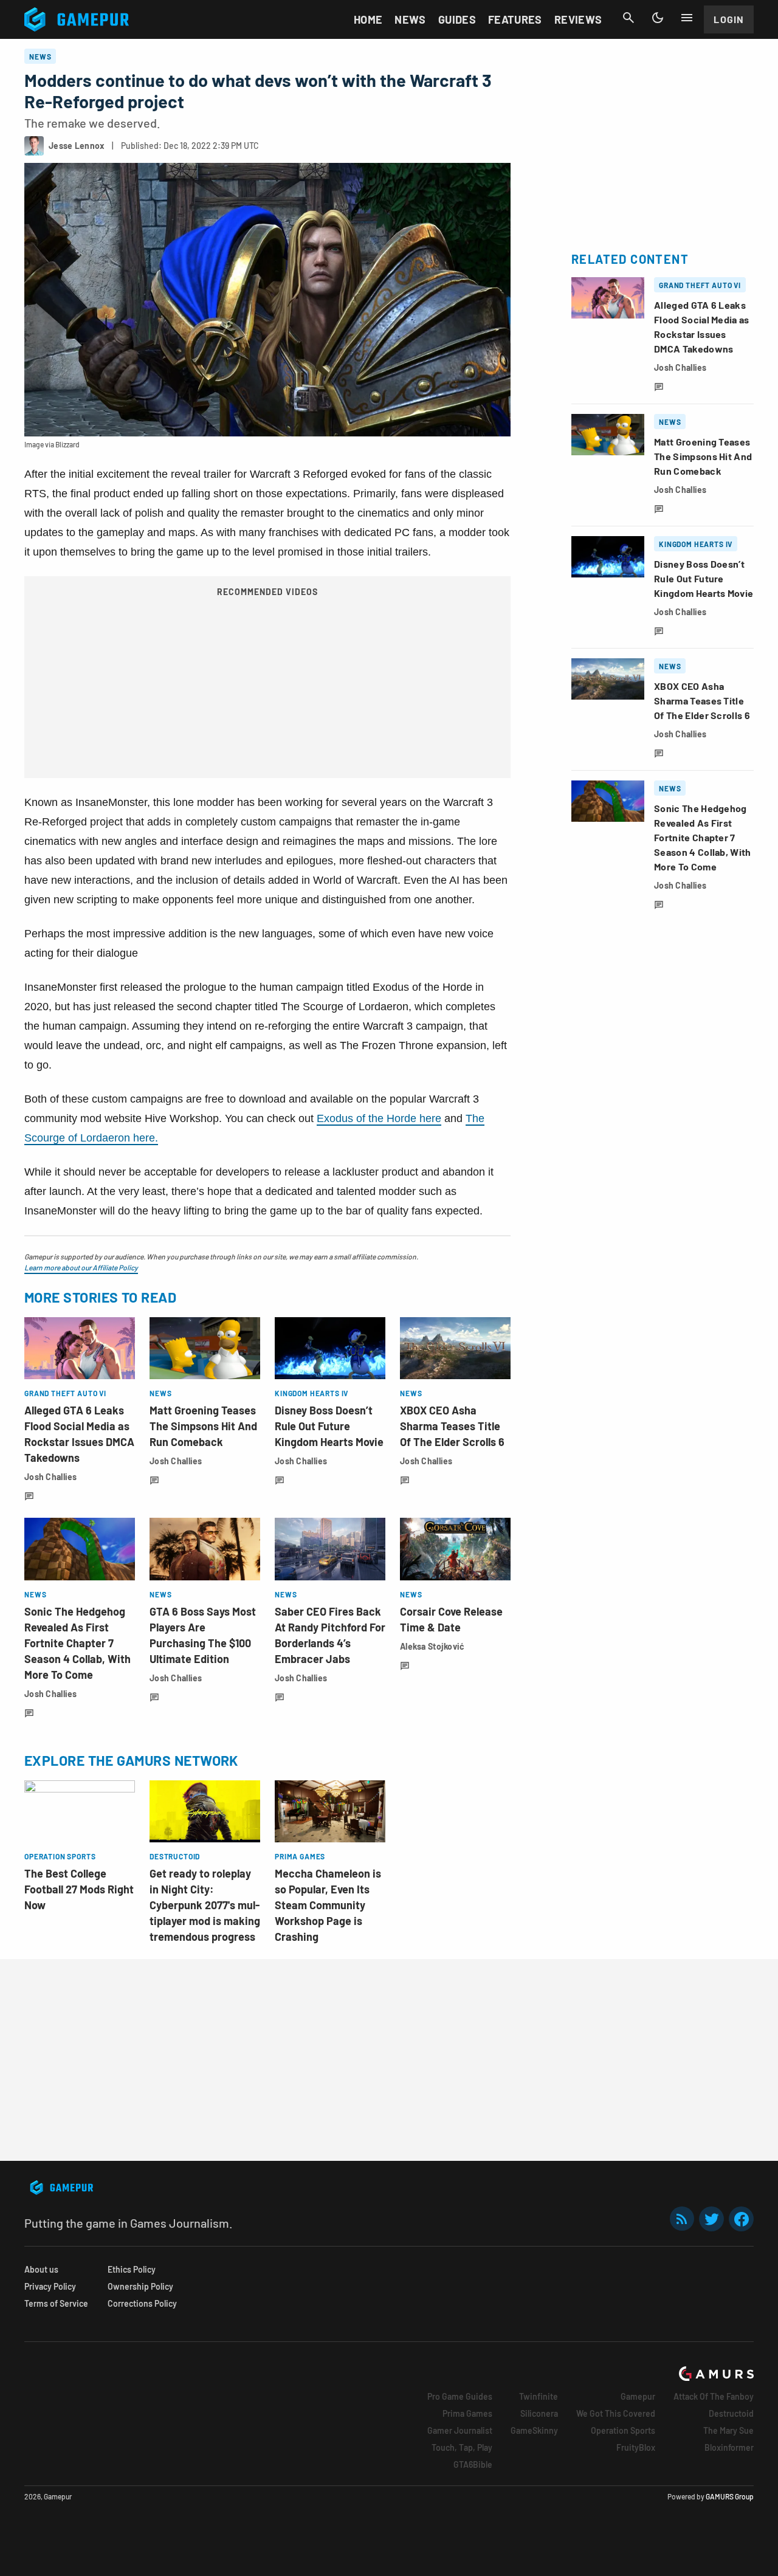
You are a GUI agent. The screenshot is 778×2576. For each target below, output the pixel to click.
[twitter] (712, 2219)
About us (41, 2269)
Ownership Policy (140, 2286)
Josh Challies (51, 1477)
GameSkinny (534, 2430)
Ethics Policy (132, 2269)
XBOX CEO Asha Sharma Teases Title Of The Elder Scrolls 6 (452, 1426)
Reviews (578, 19)
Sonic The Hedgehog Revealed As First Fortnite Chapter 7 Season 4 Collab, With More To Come (77, 1643)
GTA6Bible (473, 2464)
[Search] (628, 18)
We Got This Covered (616, 2413)
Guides (457, 19)
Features (515, 19)
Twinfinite (539, 2396)
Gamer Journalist (460, 2430)
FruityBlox (636, 2447)
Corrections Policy (142, 2303)
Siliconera (539, 2413)
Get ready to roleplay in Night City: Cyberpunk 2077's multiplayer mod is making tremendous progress (205, 1905)
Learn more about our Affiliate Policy (81, 1267)
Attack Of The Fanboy (714, 2396)
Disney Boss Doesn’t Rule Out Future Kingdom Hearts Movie (329, 1426)
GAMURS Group (730, 2496)
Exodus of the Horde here (379, 1118)
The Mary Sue (728, 2430)
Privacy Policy (50, 2286)
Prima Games (467, 2413)
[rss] (682, 2219)
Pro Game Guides (460, 2396)
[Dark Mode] (658, 18)
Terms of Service (56, 2303)
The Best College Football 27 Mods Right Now (79, 1889)
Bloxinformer (729, 2447)
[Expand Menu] (687, 18)
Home (368, 19)
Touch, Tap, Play (462, 2447)
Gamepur (638, 2396)
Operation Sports (623, 2430)
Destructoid (731, 2413)
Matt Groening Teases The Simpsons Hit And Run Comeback (203, 1426)
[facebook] (741, 2219)
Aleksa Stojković (432, 1646)
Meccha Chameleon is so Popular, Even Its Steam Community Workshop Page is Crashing (328, 1905)
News (410, 19)
